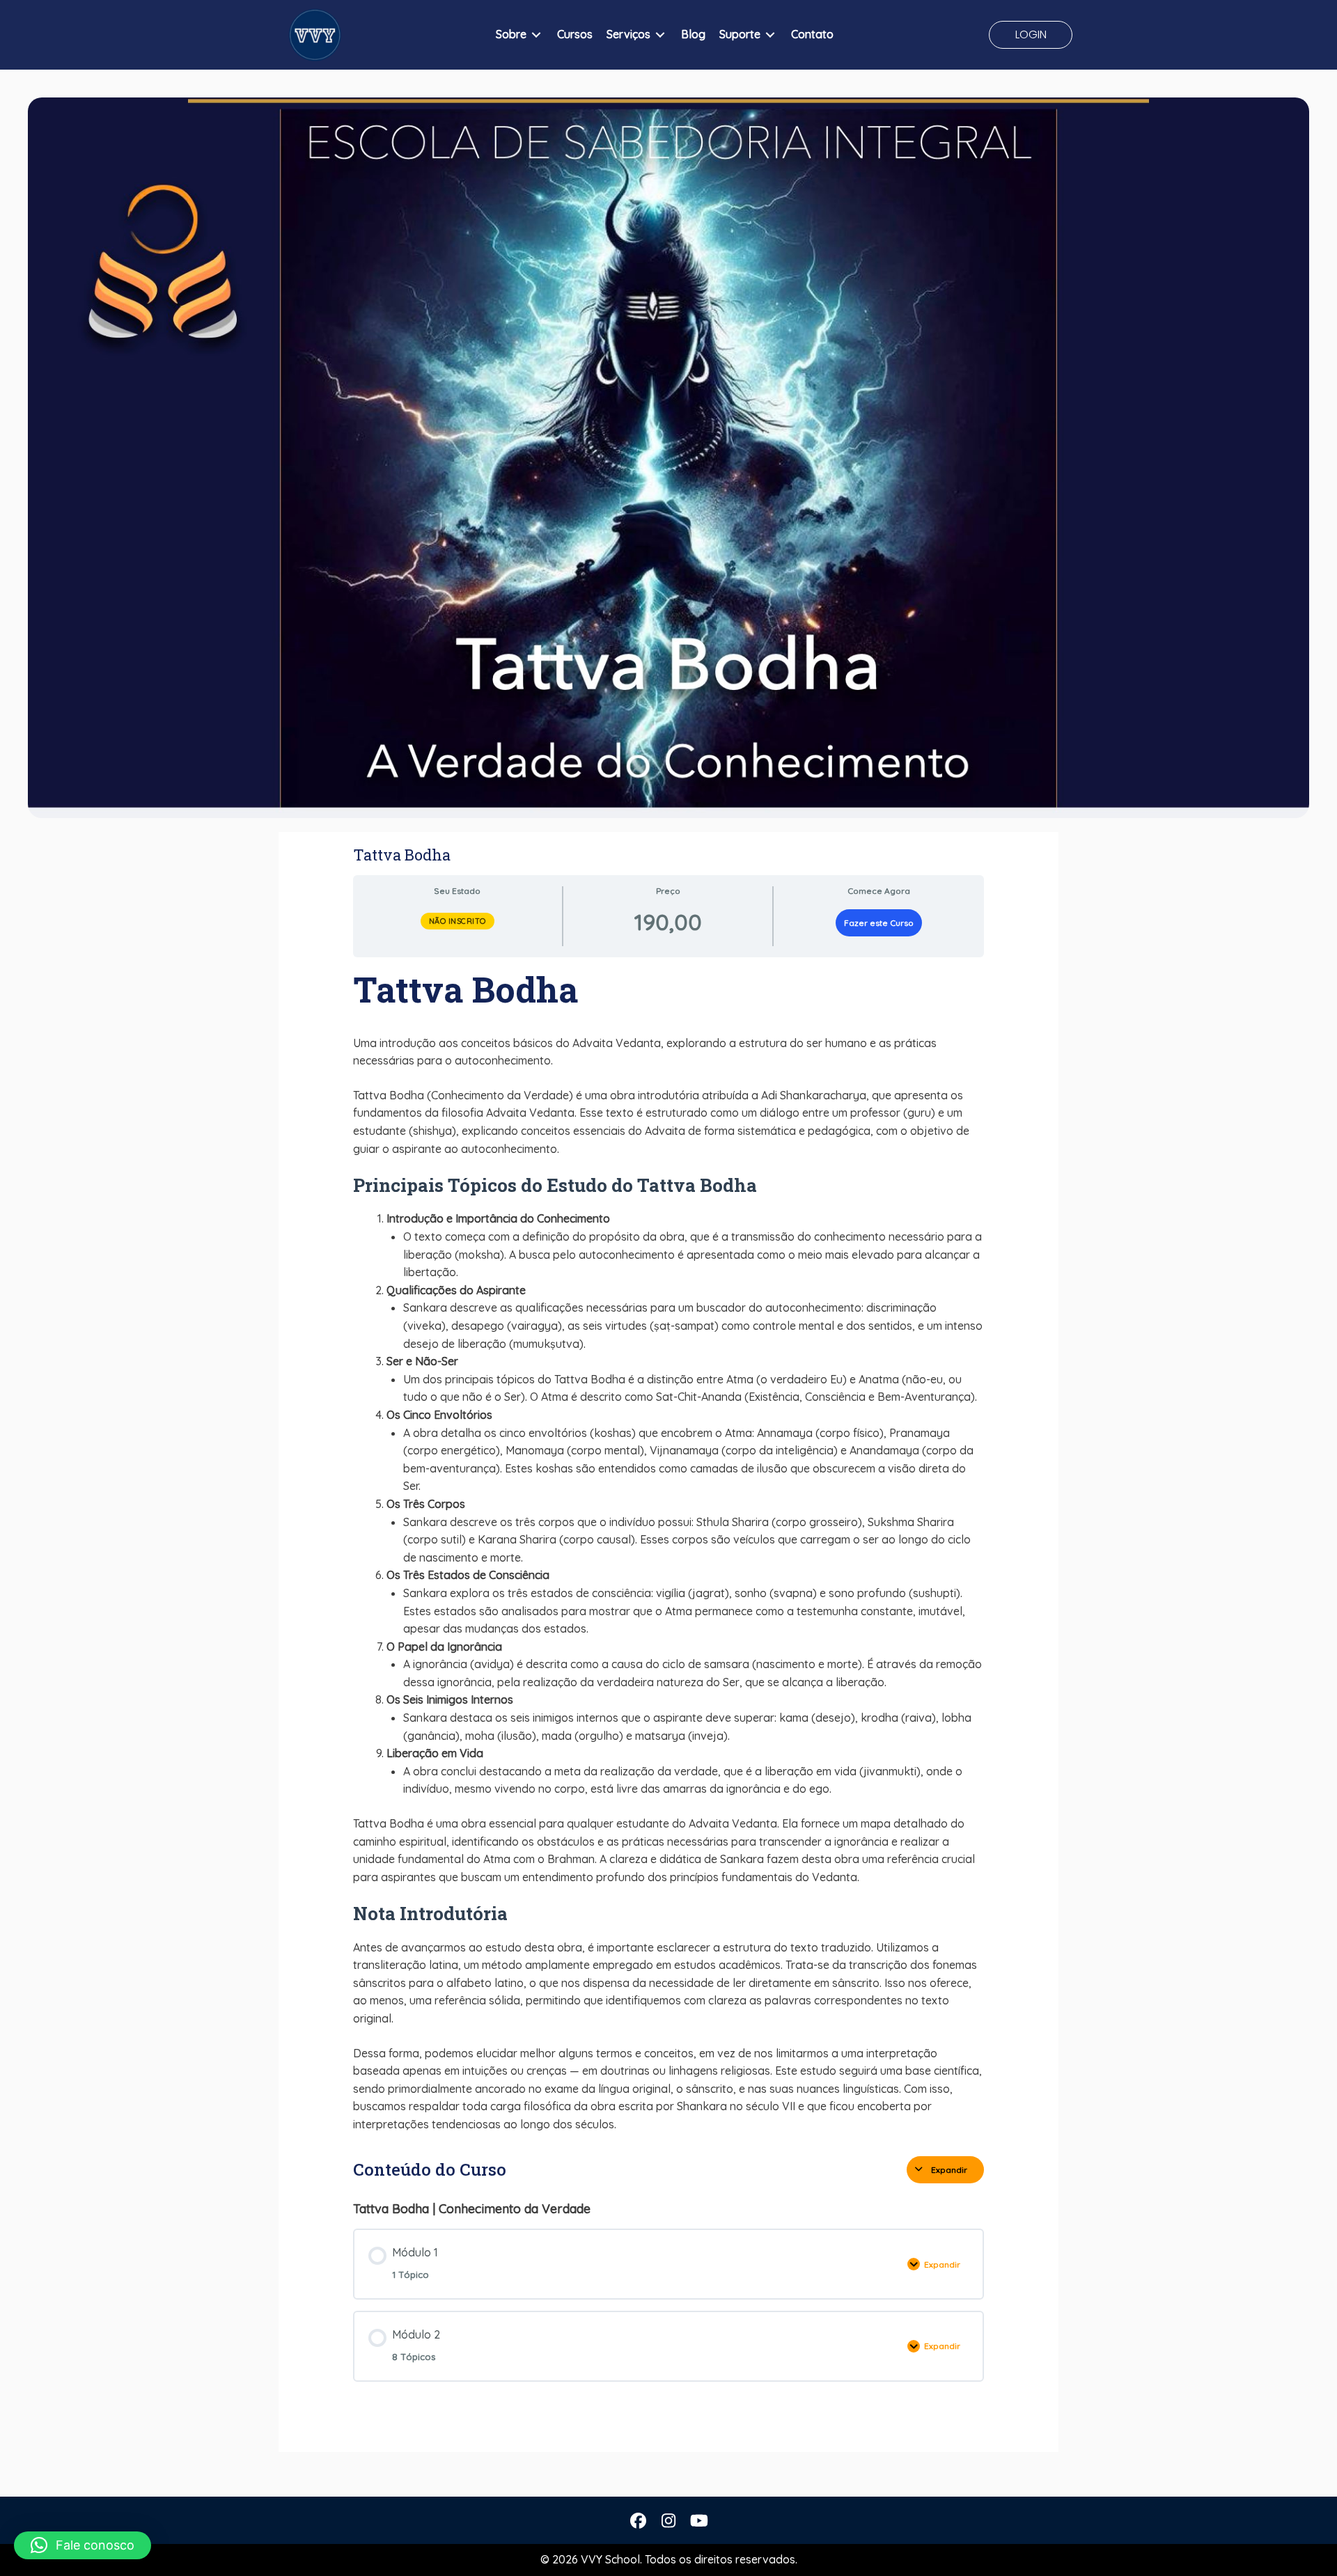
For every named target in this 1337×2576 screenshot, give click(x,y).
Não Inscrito (458, 921)
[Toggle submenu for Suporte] (770, 35)
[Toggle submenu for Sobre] (536, 35)
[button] (1031, 35)
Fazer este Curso (879, 923)
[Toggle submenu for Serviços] (660, 35)
